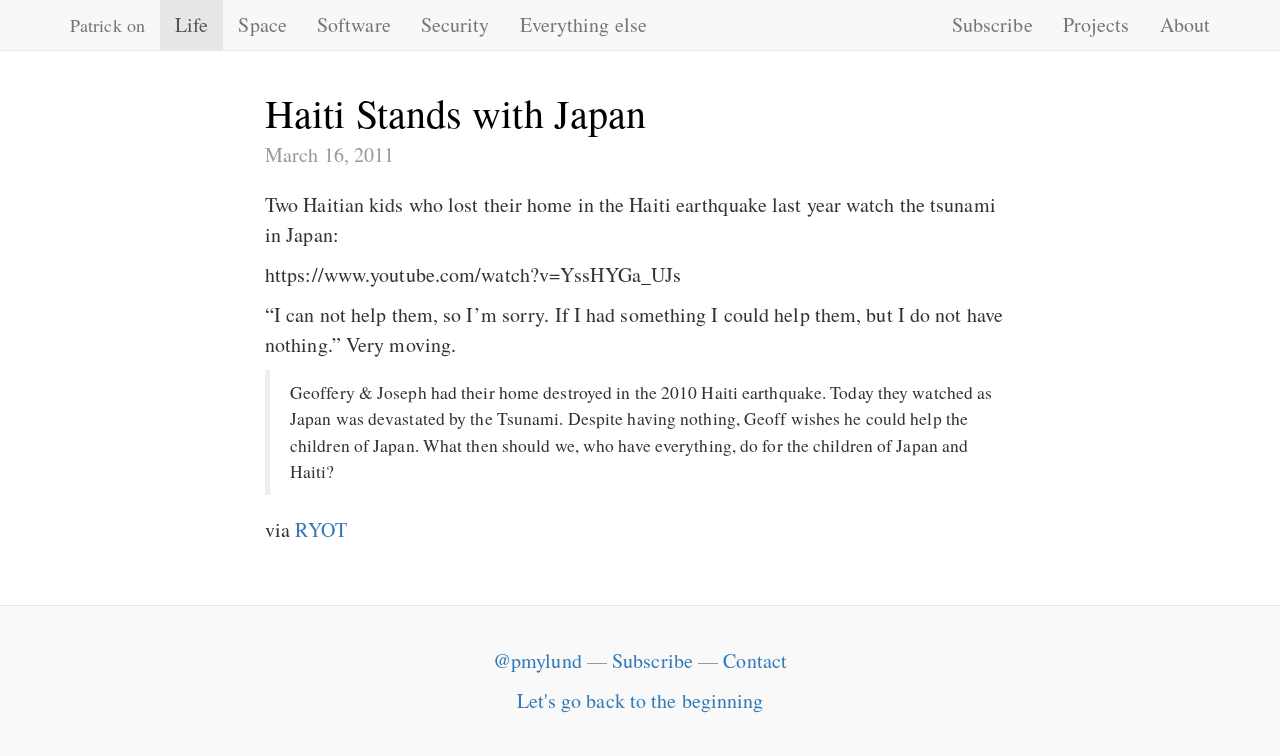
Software (354, 24)
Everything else (584, 24)
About (1185, 24)
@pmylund (537, 660)
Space (262, 24)
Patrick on (107, 25)
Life (191, 24)
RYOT (320, 529)
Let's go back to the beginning (640, 700)
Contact (755, 660)
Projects (1096, 24)
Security (455, 24)
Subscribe (992, 24)
